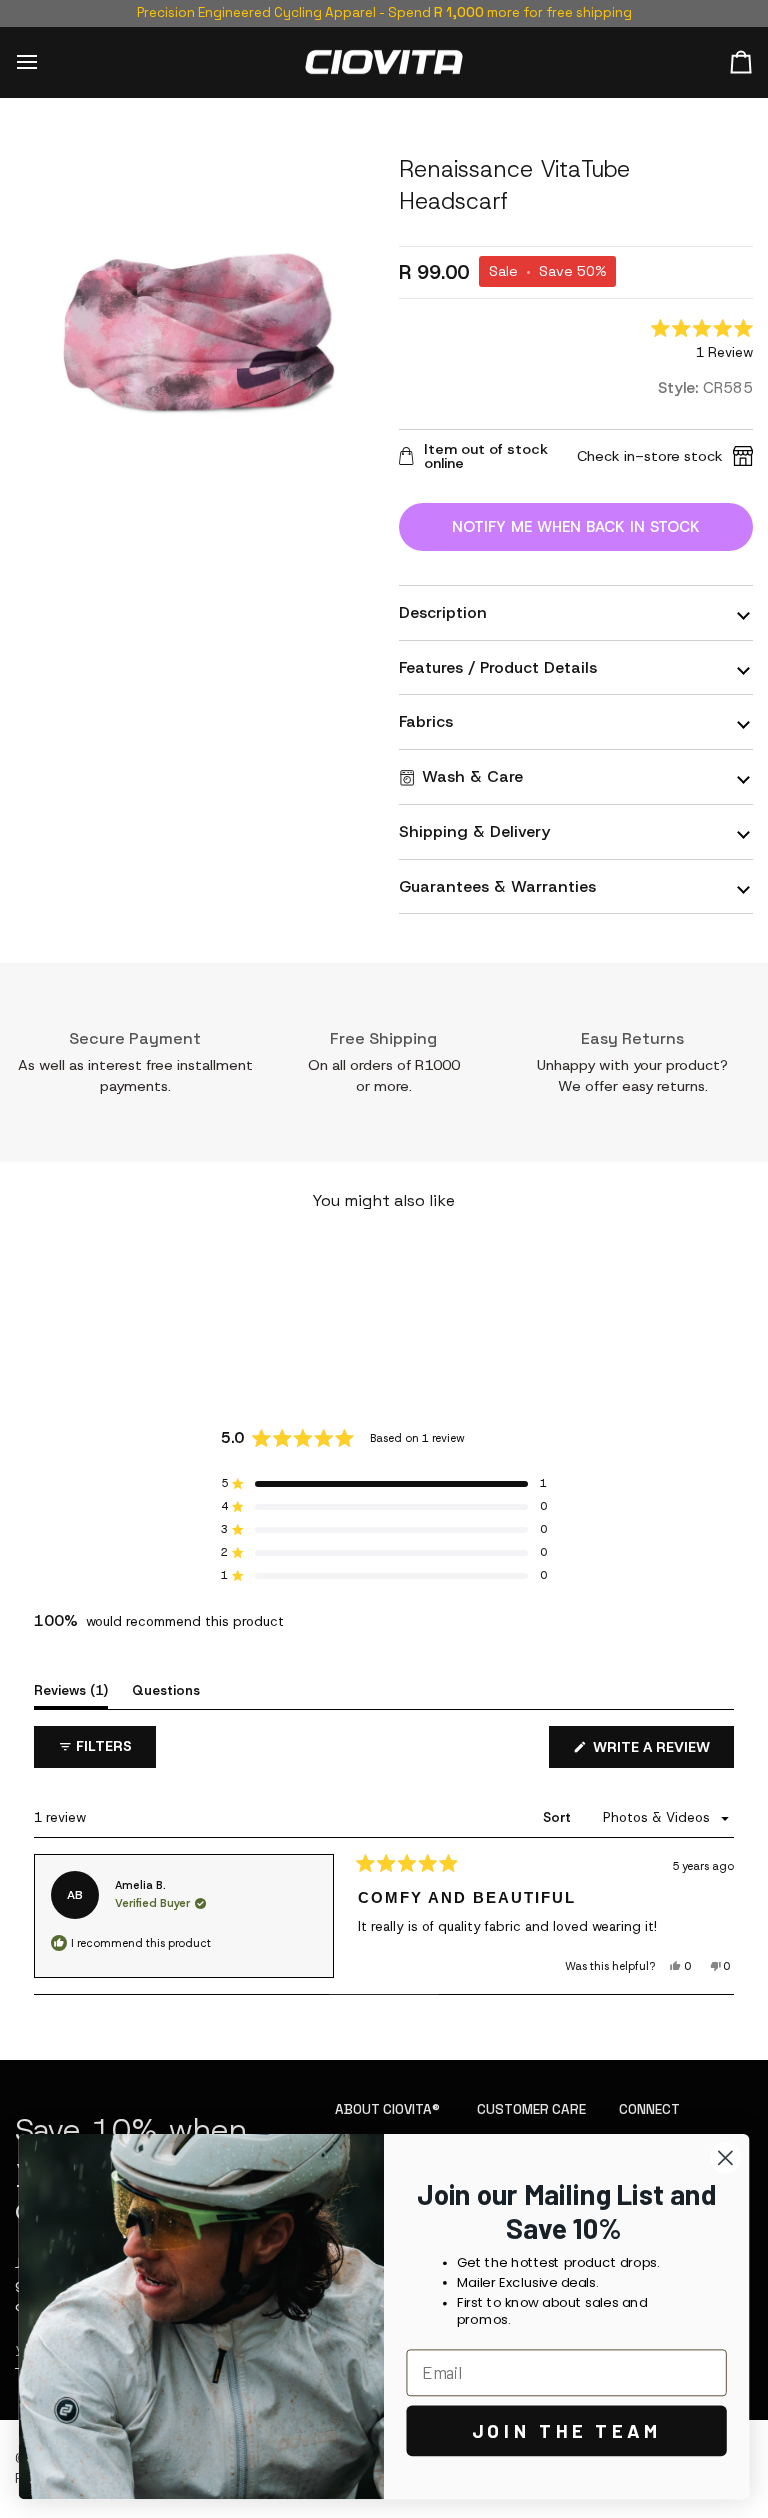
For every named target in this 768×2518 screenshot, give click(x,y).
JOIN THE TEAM (567, 2431)
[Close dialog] (725, 2157)
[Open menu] (45, 62)
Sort (559, 1817)
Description (443, 612)
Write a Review (661, 1752)
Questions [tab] (166, 1690)
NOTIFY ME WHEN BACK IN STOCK (576, 527)
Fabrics (426, 721)
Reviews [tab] (71, 1690)
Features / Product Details (498, 667)
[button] (702, 341)
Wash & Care (472, 776)
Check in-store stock (650, 456)
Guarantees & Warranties (497, 886)
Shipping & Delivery (474, 831)
